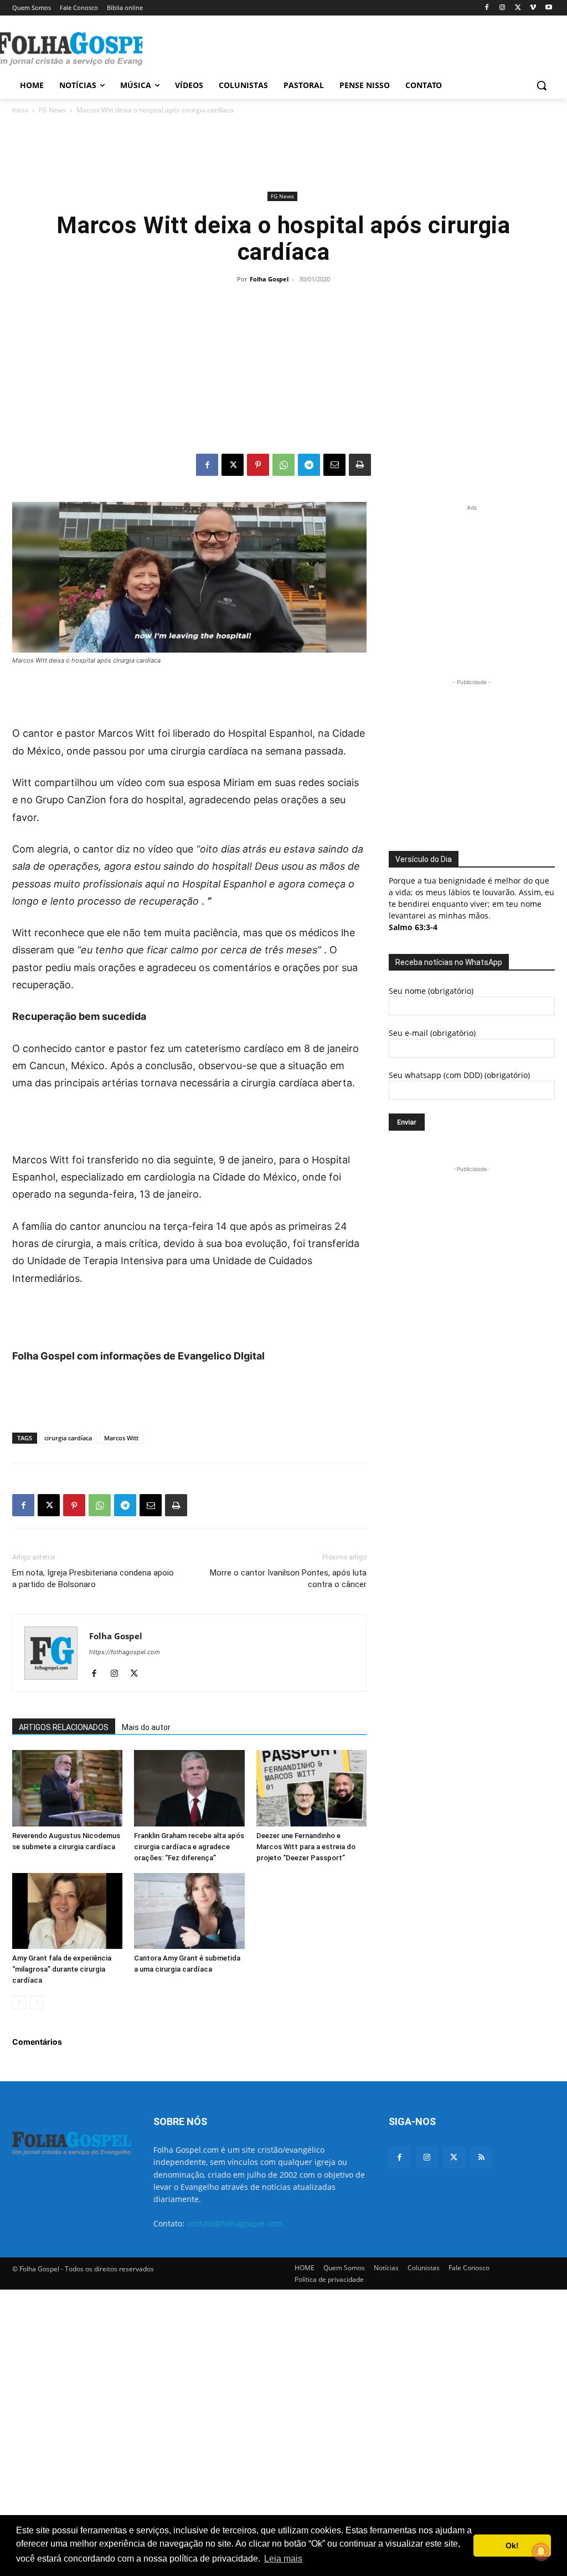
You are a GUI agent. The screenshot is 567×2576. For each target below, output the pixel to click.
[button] (542, 85)
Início (20, 110)
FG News (52, 110)
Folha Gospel (269, 279)
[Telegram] (309, 465)
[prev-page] (19, 2002)
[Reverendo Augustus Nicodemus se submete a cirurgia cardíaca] (67, 1788)
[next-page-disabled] (37, 2002)
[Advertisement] (272, 48)
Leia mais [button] (283, 2559)
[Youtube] (548, 8)
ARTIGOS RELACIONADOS (64, 1727)
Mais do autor (146, 1727)
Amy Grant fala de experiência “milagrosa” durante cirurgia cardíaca (62, 1969)
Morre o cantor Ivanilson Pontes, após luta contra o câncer (288, 1579)
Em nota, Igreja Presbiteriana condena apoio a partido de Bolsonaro (93, 1579)
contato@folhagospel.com (234, 2223)
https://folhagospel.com (125, 1652)
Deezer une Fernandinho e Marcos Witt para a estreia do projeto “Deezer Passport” (306, 1847)
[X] (518, 8)
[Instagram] (502, 8)
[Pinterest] (258, 465)
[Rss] (481, 2157)
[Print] (360, 465)
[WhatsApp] (283, 465)
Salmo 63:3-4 (413, 927)
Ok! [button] (512, 2546)
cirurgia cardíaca (68, 1438)
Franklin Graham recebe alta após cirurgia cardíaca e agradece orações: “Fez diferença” (189, 1847)
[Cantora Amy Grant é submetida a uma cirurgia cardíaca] (189, 1911)
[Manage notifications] (541, 2552)
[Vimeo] (533, 8)
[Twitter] (454, 2157)
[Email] (334, 465)
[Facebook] (487, 8)
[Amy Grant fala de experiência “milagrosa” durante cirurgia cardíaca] (67, 1911)
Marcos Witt (121, 1438)
